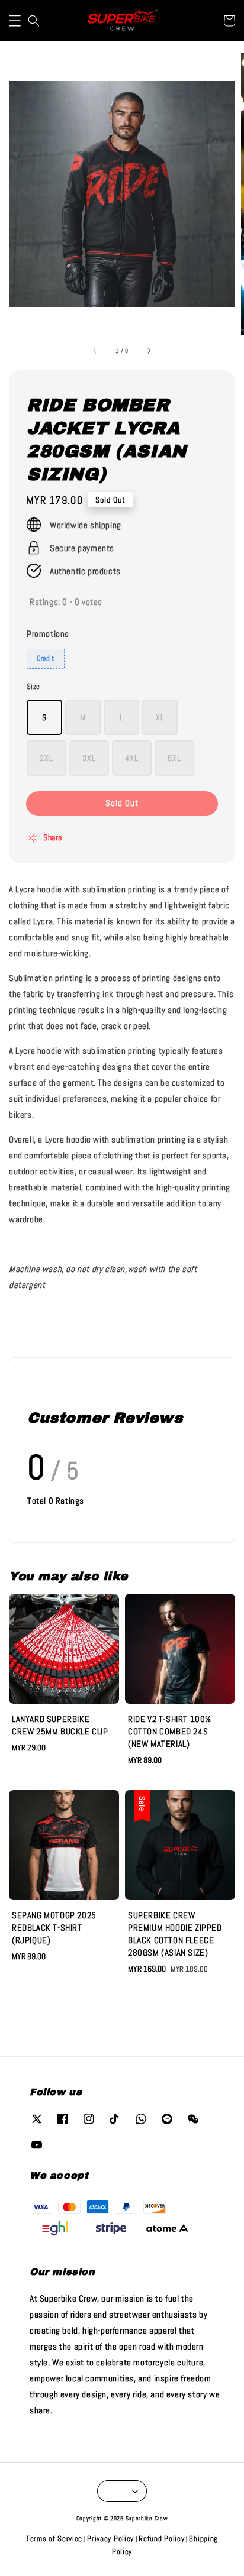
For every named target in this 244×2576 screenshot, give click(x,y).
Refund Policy (161, 2538)
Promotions (48, 634)
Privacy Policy (110, 2538)
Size (33, 686)
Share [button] (53, 837)
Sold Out (122, 803)
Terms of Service (54, 2538)
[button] (15, 21)
